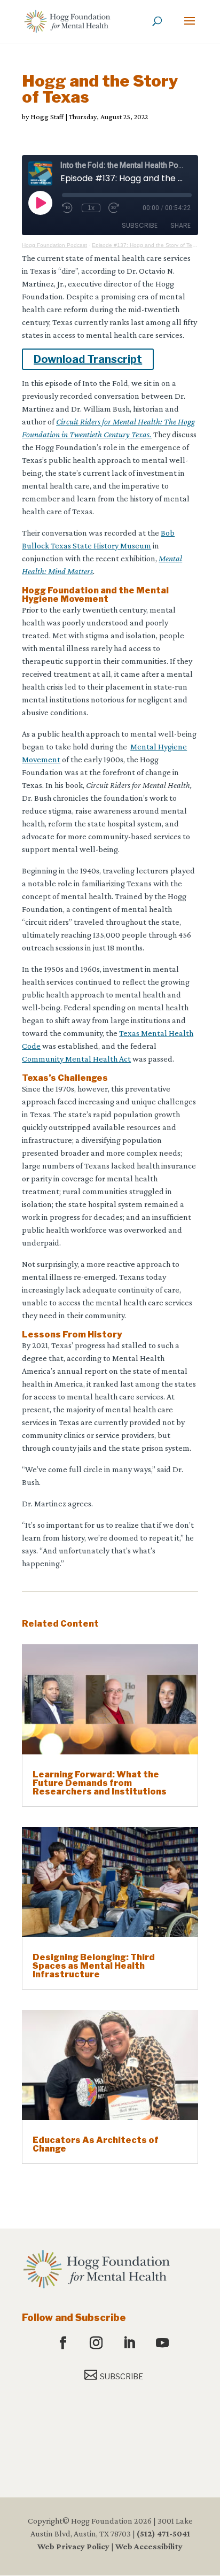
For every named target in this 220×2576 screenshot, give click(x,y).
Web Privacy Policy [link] (73, 2546)
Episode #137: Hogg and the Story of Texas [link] (146, 245)
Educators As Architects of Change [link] (96, 2144)
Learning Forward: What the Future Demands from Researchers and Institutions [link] (100, 1783)
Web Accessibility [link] (149, 2546)
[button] (190, 28)
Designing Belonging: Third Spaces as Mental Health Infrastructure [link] (94, 1966)
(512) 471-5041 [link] (163, 2534)
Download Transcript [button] (88, 359)
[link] (67, 21)
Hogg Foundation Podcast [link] (54, 245)
